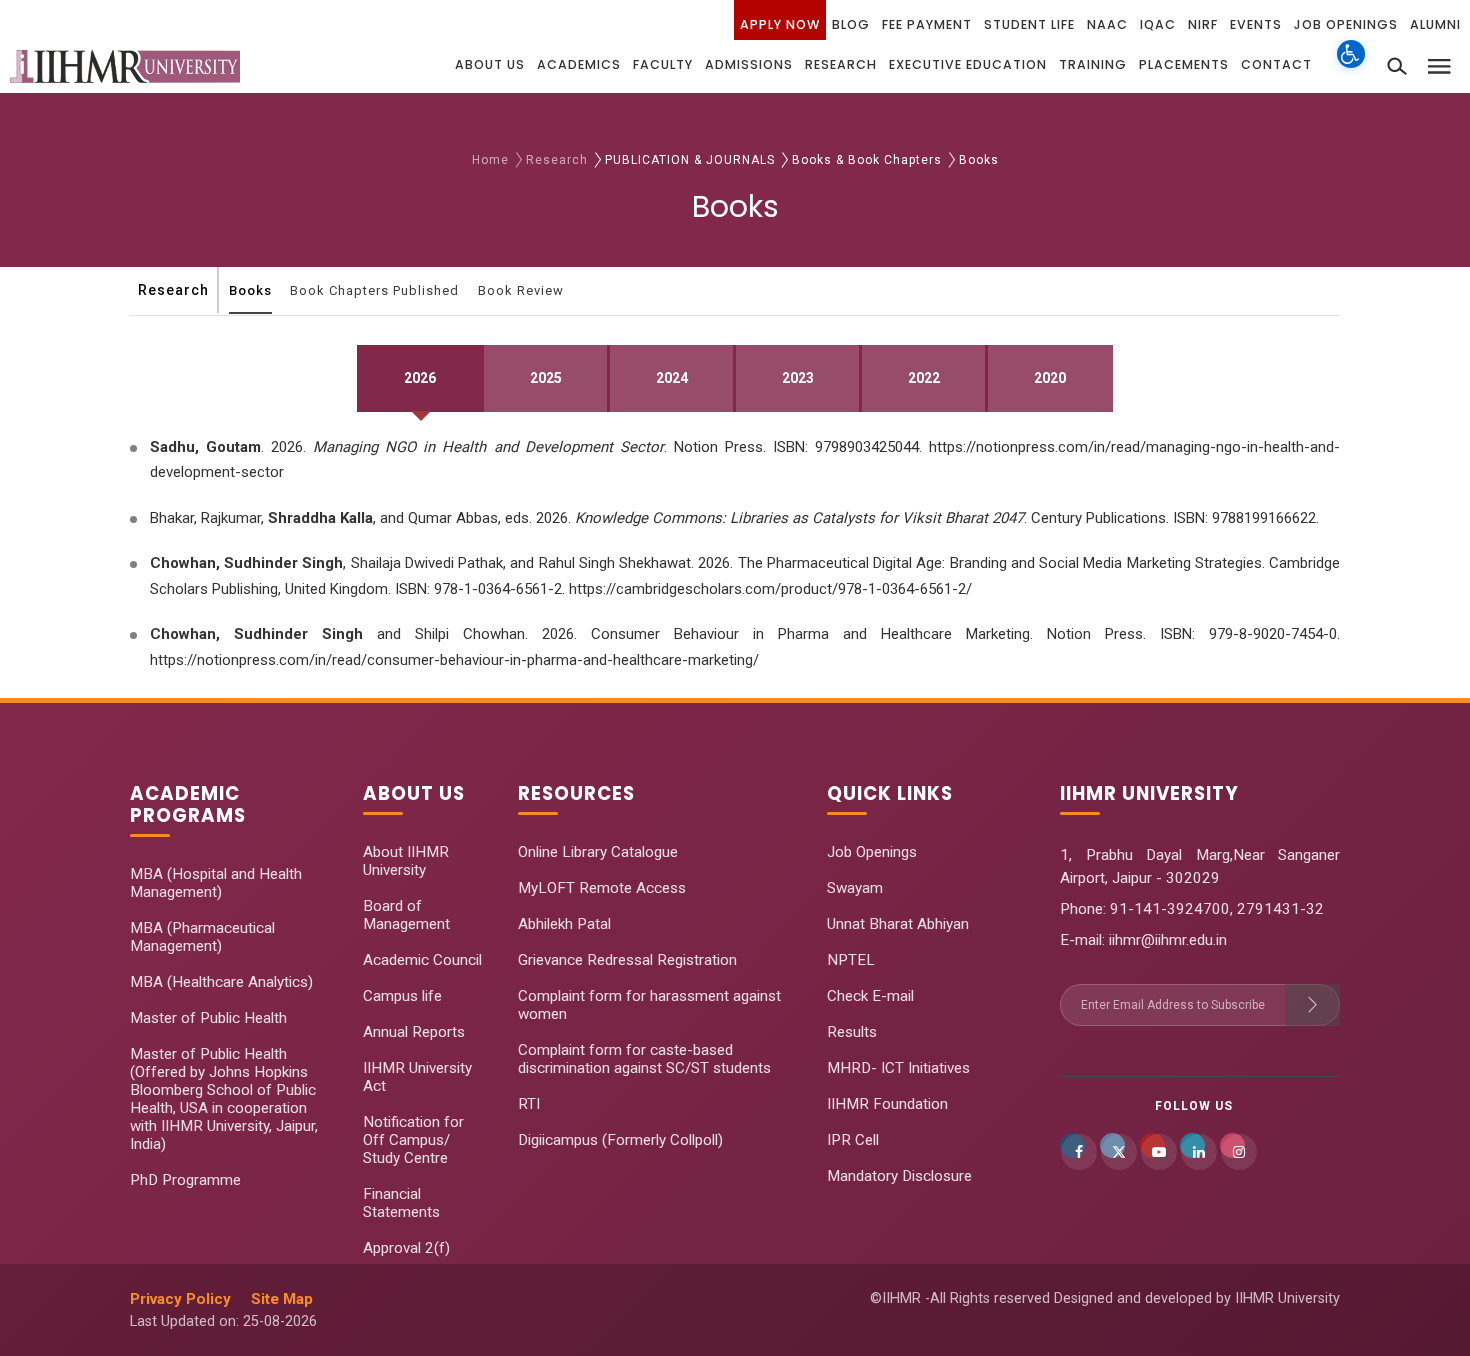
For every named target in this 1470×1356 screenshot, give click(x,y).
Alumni (1435, 24)
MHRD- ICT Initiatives (898, 1068)
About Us (490, 64)
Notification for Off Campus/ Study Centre (413, 1140)
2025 (546, 378)
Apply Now (780, 24)
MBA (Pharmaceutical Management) (202, 937)
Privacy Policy (180, 1299)
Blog (851, 24)
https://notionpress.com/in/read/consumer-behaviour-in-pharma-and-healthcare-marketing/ (454, 660)
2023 (798, 378)
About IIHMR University (406, 861)
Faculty (663, 64)
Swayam (855, 888)
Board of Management (406, 915)
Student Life (1029, 24)
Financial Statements (401, 1203)
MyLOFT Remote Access (602, 888)
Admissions (749, 64)
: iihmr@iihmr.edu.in (1164, 940)
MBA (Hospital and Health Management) (216, 883)
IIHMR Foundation (887, 1104)
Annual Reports (414, 1032)
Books (250, 290)
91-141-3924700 (1168, 909)
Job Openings (1346, 24)
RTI (529, 1104)
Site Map (282, 1299)
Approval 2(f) (406, 1248)
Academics (579, 64)
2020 (1050, 378)
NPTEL (851, 960)
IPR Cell (853, 1140)
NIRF (1203, 24)
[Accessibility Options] (1351, 65)
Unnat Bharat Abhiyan (898, 924)
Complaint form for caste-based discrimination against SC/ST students (644, 1059)
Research (841, 64)
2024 (672, 378)
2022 (924, 378)
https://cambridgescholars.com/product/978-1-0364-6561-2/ (770, 589)
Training (1093, 64)
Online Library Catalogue (598, 852)
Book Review (521, 290)
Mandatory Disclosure (899, 1176)
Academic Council (422, 960)
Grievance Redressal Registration (627, 960)
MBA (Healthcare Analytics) (221, 982)
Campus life (402, 996)
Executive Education (968, 64)
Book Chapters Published (374, 290)
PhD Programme (185, 1180)
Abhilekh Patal (564, 924)
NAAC (1107, 24)
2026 (420, 378)
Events (1256, 24)
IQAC (1158, 24)
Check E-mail (870, 996)
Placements (1184, 64)
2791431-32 (1280, 909)
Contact (1276, 64)
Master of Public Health (208, 1018)
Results (852, 1032)
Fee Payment (927, 24)
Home (490, 160)
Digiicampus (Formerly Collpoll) (620, 1140)
